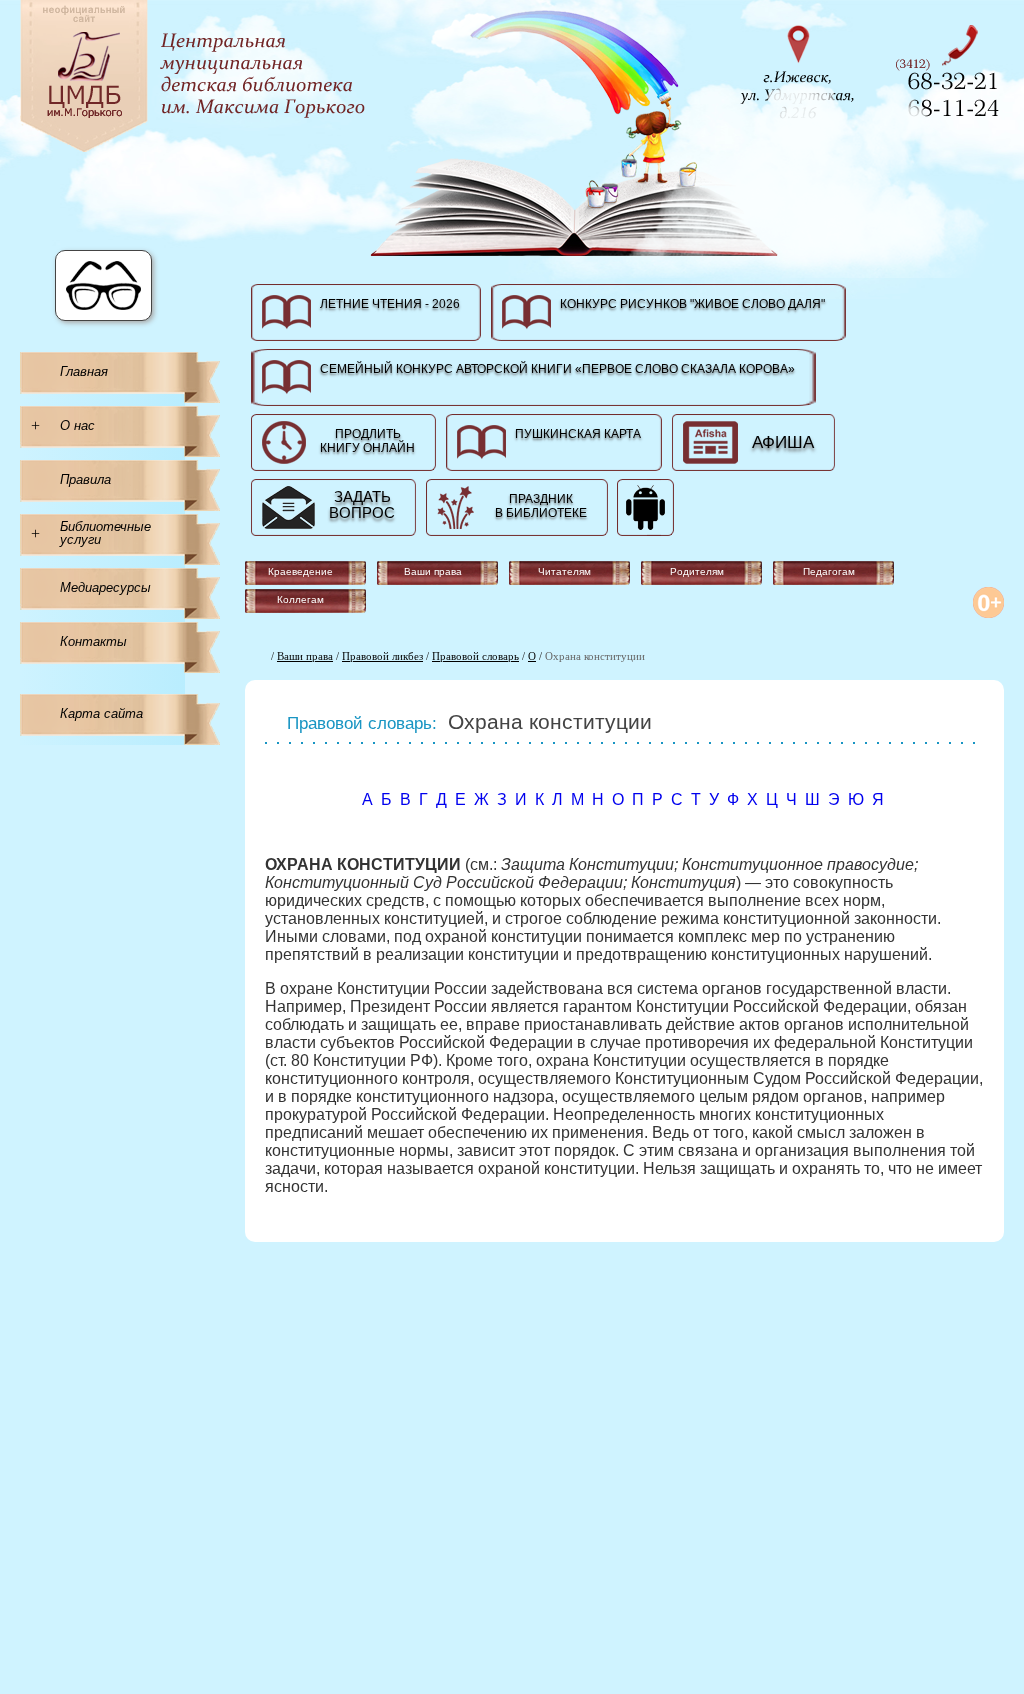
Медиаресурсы (105, 587)
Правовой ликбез (382, 656)
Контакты (93, 641)
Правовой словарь (475, 656)
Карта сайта (101, 713)
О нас (77, 425)
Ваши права (305, 656)
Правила (85, 479)
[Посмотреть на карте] (804, 69)
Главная (84, 371)
